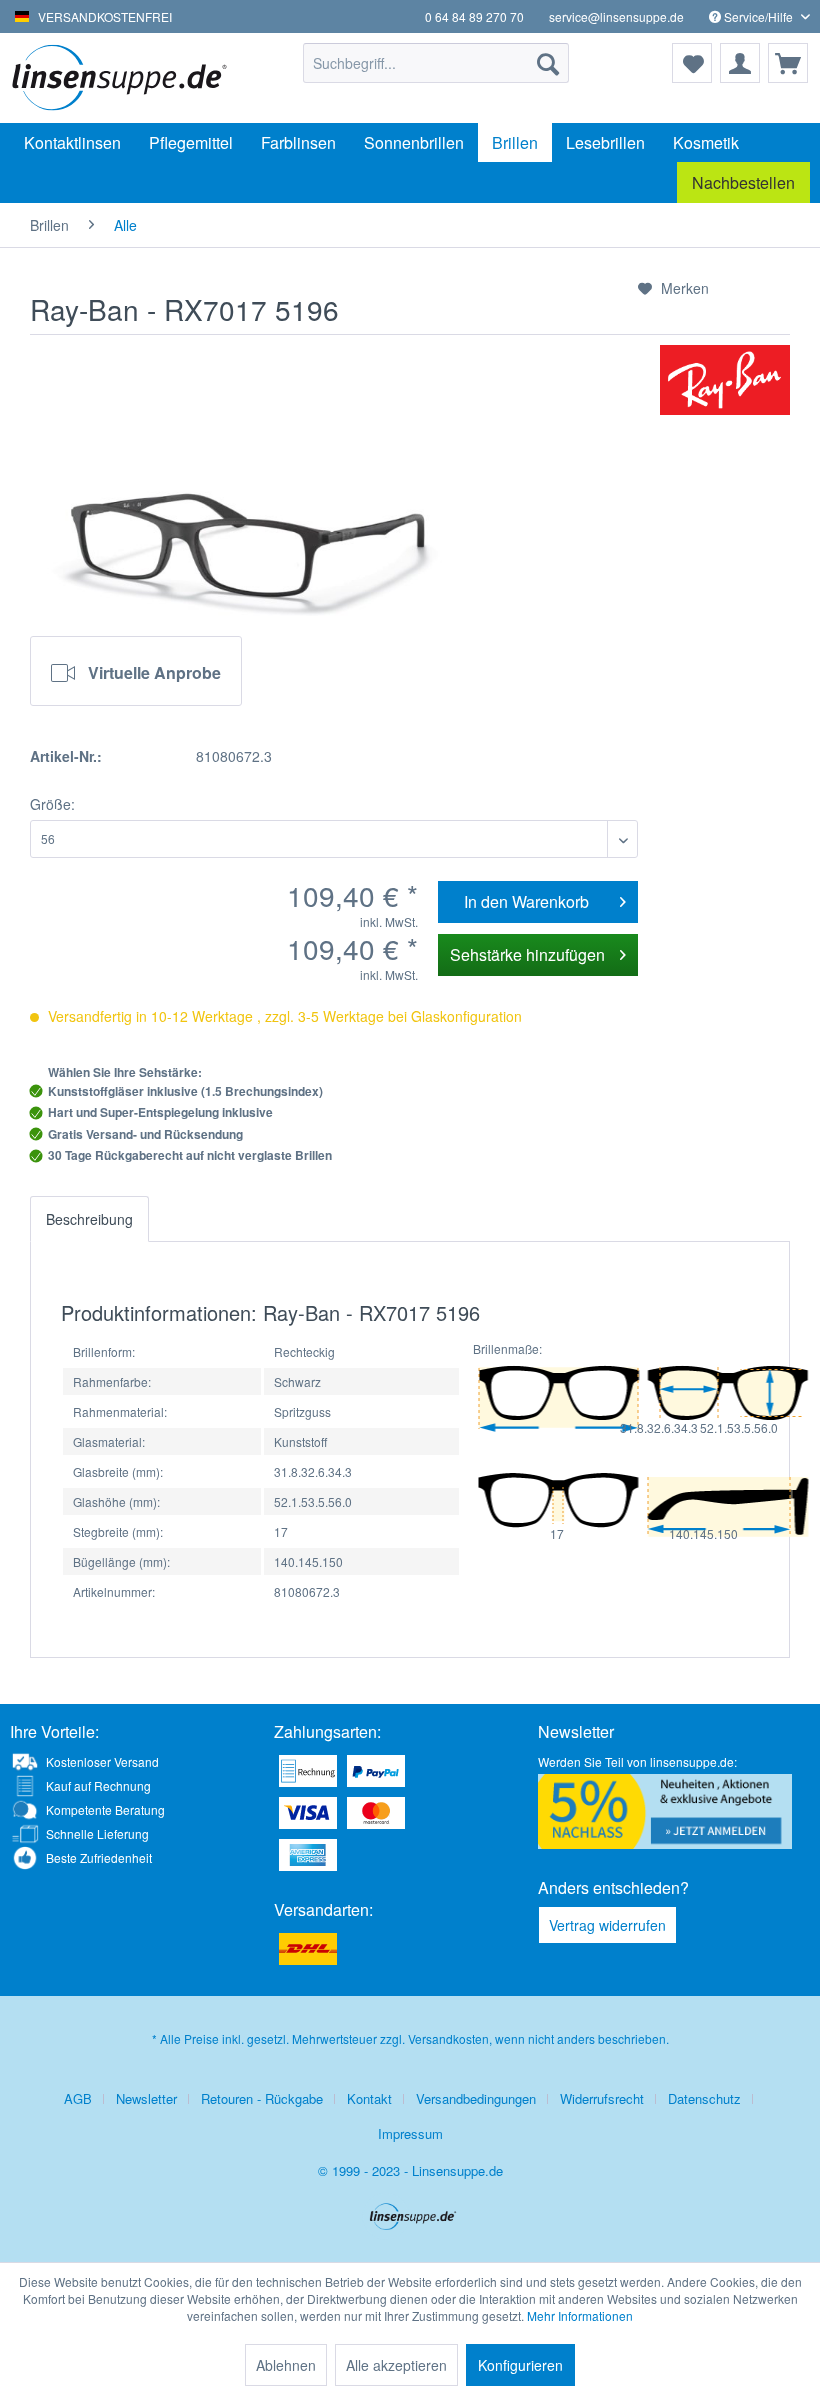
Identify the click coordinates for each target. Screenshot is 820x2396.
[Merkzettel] (692, 63)
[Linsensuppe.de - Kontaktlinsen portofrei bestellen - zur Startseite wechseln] (123, 78)
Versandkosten (448, 2038)
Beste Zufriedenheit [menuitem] (99, 1857)
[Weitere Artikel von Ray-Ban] (725, 380)
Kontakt (369, 2098)
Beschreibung (89, 1219)
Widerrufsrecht (602, 2098)
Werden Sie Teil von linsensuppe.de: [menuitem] (637, 1761)
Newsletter (146, 2098)
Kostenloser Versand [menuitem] (102, 1761)
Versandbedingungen (476, 2098)
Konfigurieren (520, 2365)
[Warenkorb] (788, 63)
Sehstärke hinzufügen (527, 954)
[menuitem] (436, 63)
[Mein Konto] (740, 63)
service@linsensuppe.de (616, 16)
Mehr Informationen (580, 2315)
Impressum (410, 2133)
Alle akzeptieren (396, 2365)
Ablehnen (286, 2365)
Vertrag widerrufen (607, 1925)
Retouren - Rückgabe (262, 2098)
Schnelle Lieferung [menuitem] (97, 1833)
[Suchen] (548, 63)
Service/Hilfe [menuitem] (758, 16)
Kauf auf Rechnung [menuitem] (98, 1785)
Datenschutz (704, 2098)
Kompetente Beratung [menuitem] (105, 1809)
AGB (78, 2098)
